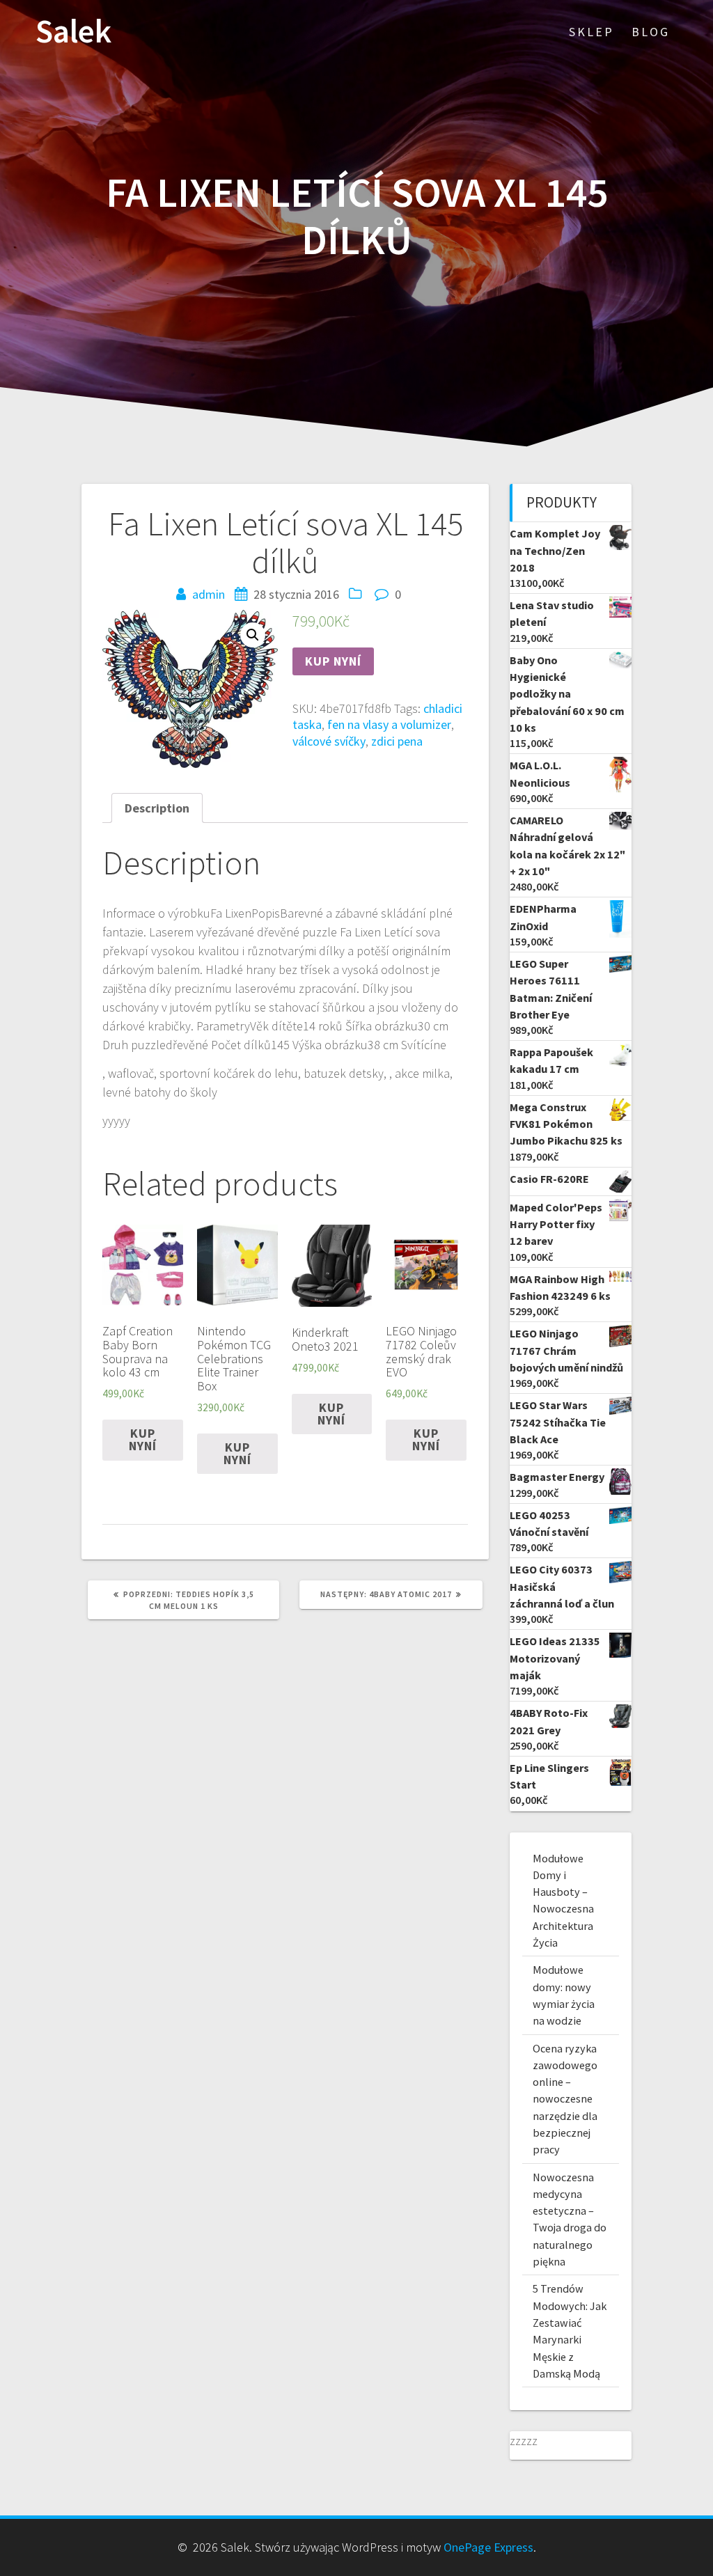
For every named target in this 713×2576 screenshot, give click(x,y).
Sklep (591, 32)
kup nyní (333, 661)
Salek (73, 32)
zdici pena (397, 741)
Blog (651, 32)
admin (209, 594)
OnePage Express (488, 2547)
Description (157, 808)
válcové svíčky (329, 741)
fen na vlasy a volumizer (389, 724)
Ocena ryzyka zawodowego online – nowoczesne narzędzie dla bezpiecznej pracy (565, 2099)
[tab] (157, 808)
